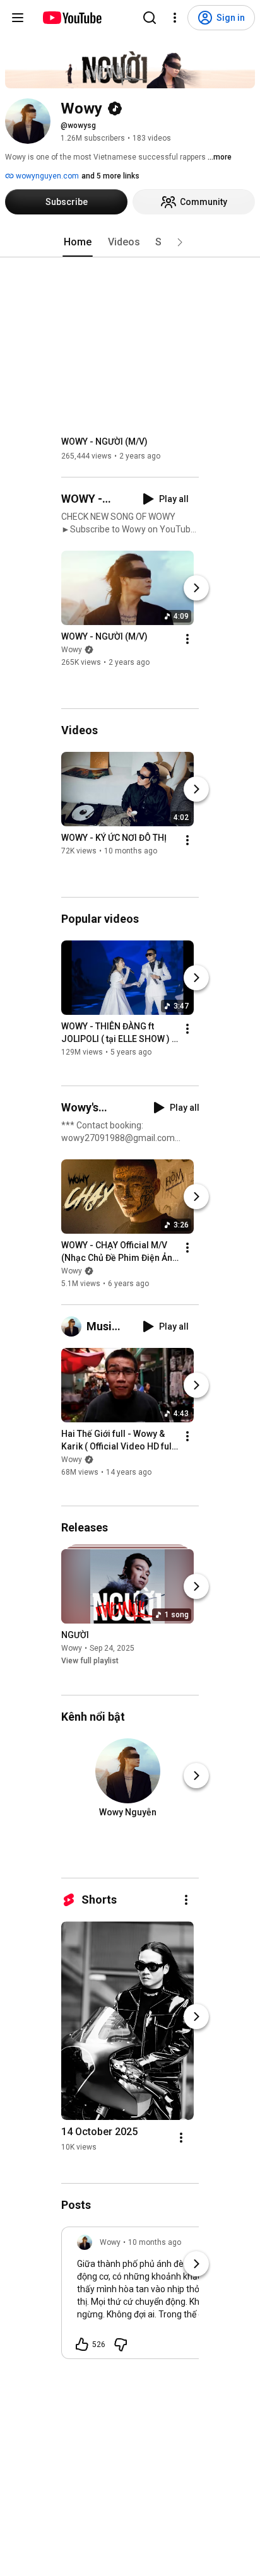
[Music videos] (74, 1326)
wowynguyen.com (46, 176)
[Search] (150, 18)
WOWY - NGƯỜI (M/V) (104, 442)
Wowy (72, 650)
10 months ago (155, 2242)
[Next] (196, 588)
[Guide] (18, 18)
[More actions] (187, 639)
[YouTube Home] (72, 18)
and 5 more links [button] (110, 176)
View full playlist (90, 1661)
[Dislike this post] (121, 2345)
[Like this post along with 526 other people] (82, 2345)
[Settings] (175, 18)
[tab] (78, 242)
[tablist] (130, 242)
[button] (180, 242)
